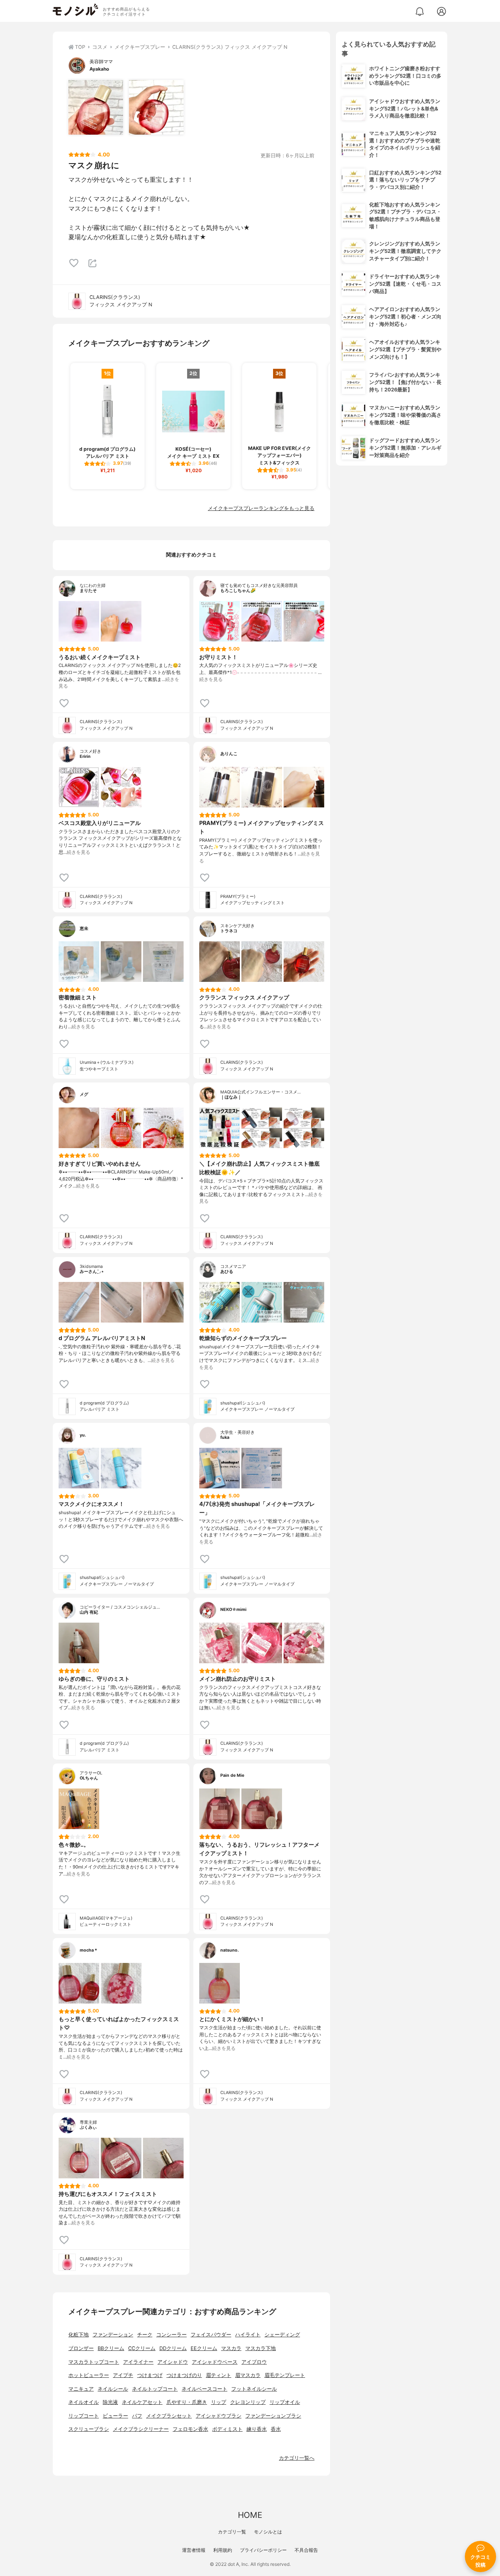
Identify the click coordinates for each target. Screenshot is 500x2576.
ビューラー (115, 2416)
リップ (219, 2402)
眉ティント (219, 2375)
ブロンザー (81, 2348)
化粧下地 (79, 2335)
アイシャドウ (173, 2362)
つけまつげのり (184, 2375)
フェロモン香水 (190, 2429)
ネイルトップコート (155, 2389)
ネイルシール (113, 2389)
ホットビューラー (89, 2375)
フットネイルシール (254, 2389)
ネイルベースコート (204, 2389)
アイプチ (123, 2375)
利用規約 (223, 2550)
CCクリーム (142, 2348)
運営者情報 (194, 2550)
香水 (276, 2429)
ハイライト (248, 2335)
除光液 (110, 2402)
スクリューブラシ (89, 2429)
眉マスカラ (248, 2375)
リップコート (84, 2416)
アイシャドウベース (215, 2362)
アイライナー (138, 2362)
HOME (250, 2515)
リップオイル (285, 2402)
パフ (137, 2416)
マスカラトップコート (94, 2362)
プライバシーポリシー (263, 2550)
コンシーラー (171, 2335)
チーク (145, 2335)
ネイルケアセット (142, 2402)
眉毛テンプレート (285, 2375)
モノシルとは (268, 2532)
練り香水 (257, 2429)
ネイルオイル (84, 2402)
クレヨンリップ (248, 2402)
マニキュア (81, 2389)
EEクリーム (204, 2348)
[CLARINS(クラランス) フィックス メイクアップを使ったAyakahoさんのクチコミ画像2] (156, 107)
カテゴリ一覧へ (297, 2458)
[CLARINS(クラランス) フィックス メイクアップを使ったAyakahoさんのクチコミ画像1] (96, 107)
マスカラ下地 (261, 2348)
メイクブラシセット (169, 2416)
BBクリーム (111, 2348)
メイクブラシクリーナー (141, 2429)
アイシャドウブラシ (219, 2416)
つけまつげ (150, 2375)
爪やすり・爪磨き (187, 2402)
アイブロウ (254, 2362)
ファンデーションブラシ (273, 2416)
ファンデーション (113, 2335)
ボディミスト (227, 2429)
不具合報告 (306, 2550)
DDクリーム (173, 2348)
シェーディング (282, 2335)
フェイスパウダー (211, 2335)
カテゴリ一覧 (232, 2532)
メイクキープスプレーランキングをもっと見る (261, 508)
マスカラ (231, 2348)
